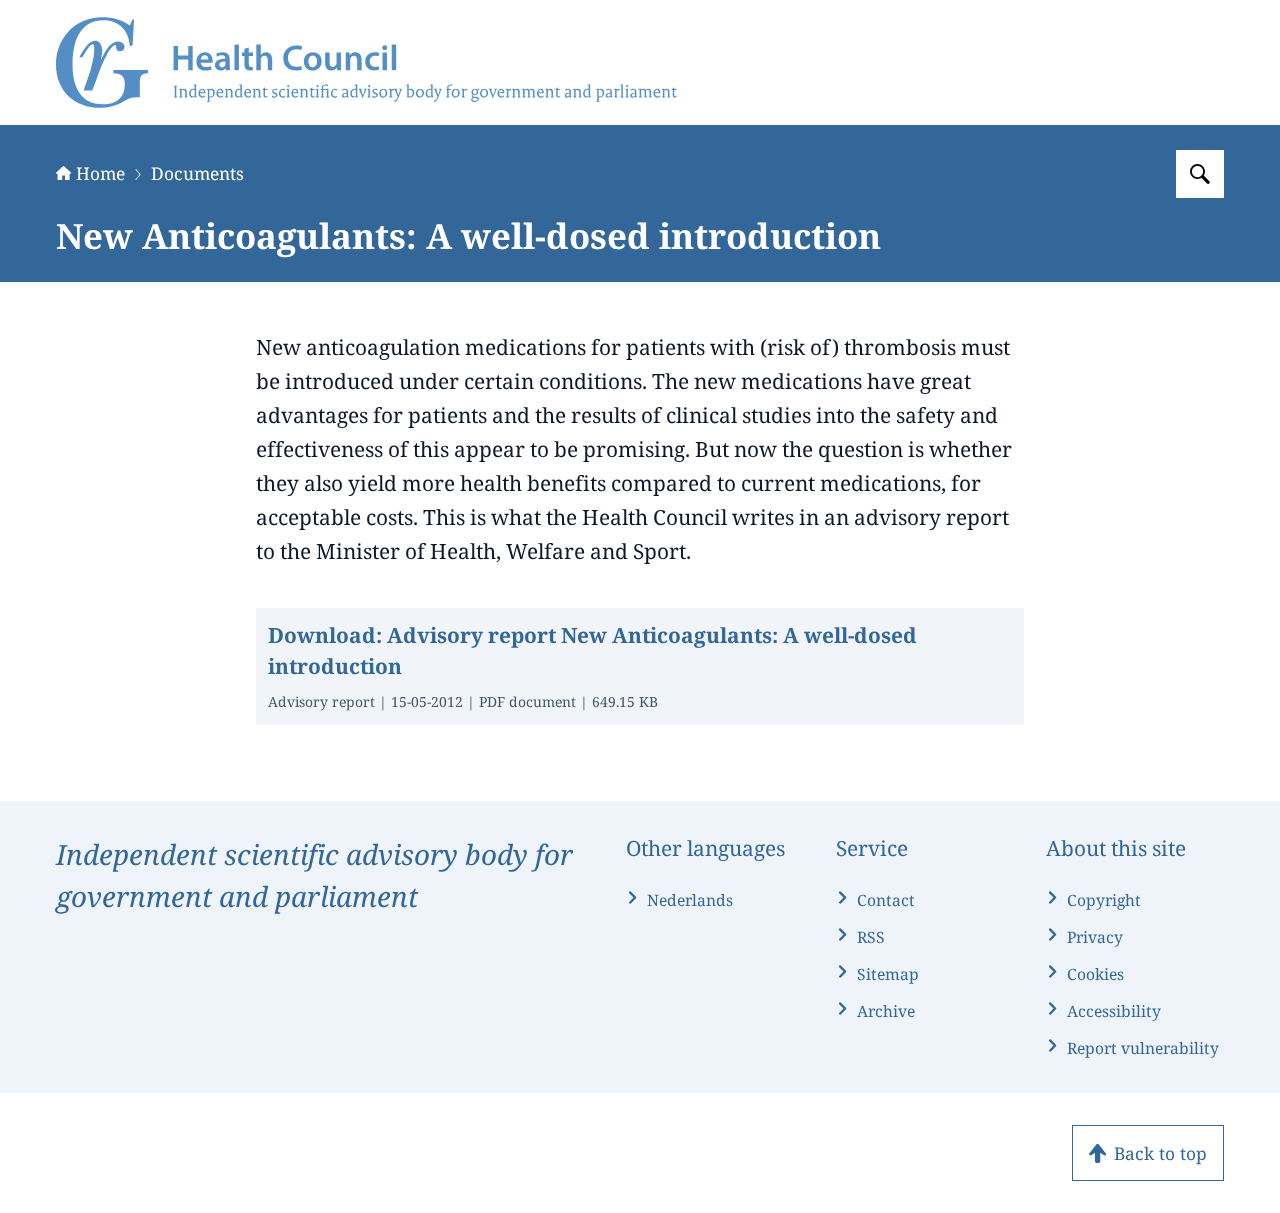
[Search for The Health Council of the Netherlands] (1200, 174)
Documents (197, 173)
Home (100, 173)
